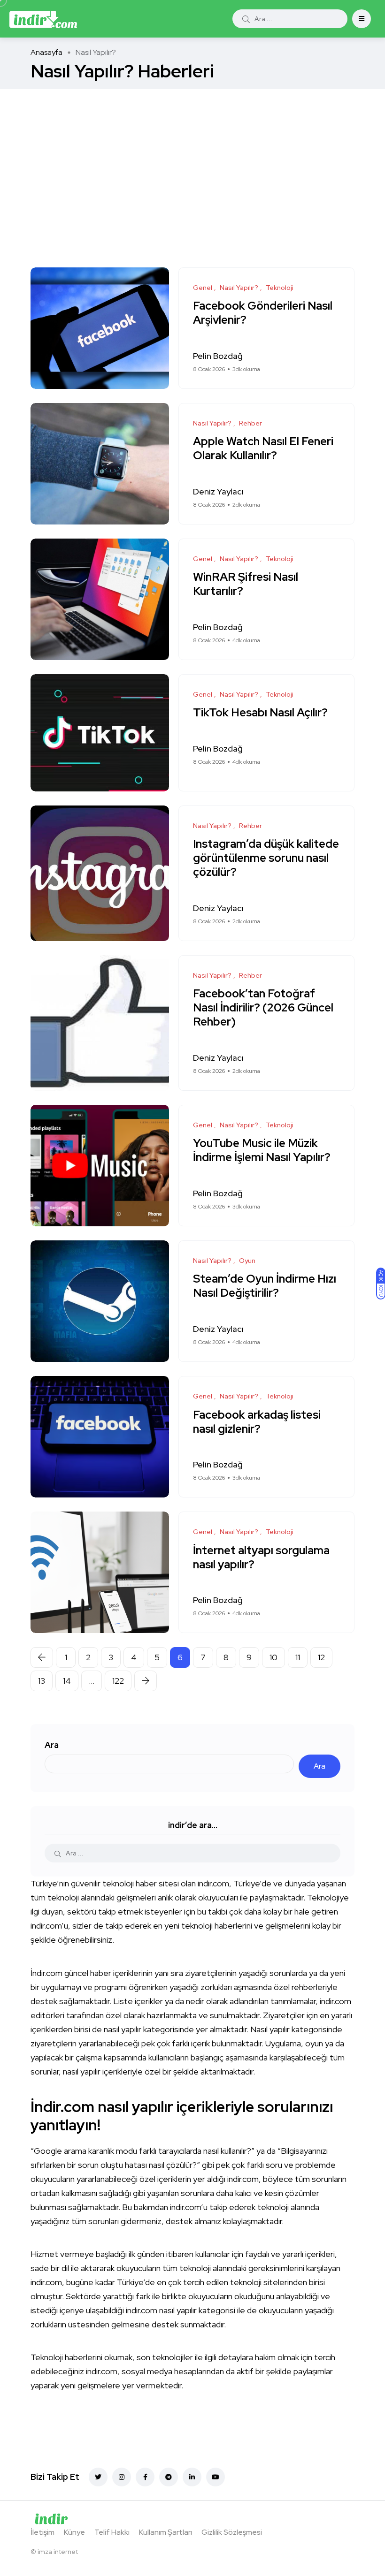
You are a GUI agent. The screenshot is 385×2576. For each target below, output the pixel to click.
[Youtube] (216, 2477)
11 (298, 1657)
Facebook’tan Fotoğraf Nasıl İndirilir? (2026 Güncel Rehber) (263, 1008)
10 (273, 1657)
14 (67, 1681)
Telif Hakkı (112, 2532)
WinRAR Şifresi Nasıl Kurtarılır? (246, 584)
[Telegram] (169, 2477)
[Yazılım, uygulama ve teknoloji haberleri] (43, 19)
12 (321, 1657)
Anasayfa (46, 52)
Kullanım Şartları (166, 2532)
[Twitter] (98, 2477)
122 (118, 1681)
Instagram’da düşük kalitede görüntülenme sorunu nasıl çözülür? (266, 858)
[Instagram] (122, 2477)
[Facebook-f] (145, 2477)
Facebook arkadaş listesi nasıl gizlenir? (257, 1422)
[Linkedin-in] (192, 2477)
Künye (74, 2532)
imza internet (58, 2552)
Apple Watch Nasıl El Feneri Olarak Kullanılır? (263, 449)
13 (42, 1681)
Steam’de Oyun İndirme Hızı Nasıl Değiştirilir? (265, 1286)
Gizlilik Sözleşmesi (232, 2532)
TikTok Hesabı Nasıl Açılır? (260, 713)
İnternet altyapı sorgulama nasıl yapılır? (261, 1557)
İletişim (42, 2532)
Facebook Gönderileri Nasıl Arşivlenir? (263, 313)
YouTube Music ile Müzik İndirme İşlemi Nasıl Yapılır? (262, 1151)
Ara (52, 1745)
